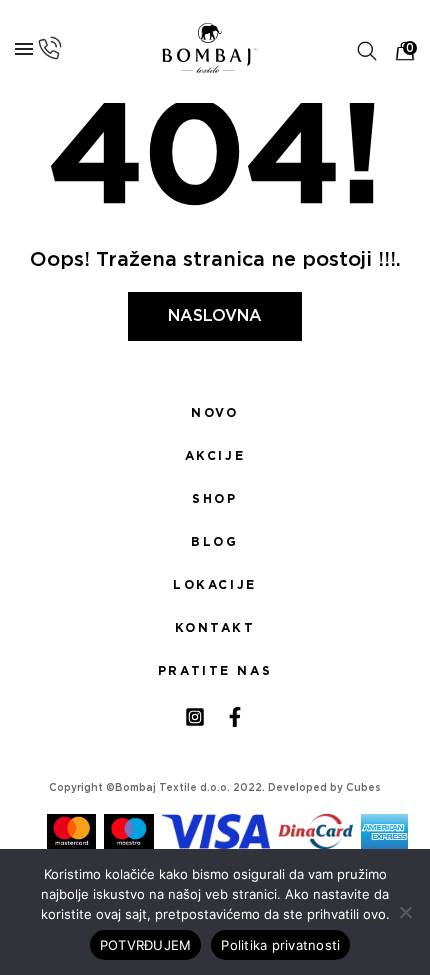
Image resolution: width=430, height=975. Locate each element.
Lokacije (215, 585)
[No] (405, 912)
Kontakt (215, 628)
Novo (214, 413)
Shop (214, 499)
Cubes (363, 788)
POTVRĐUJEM (146, 945)
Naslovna (215, 316)
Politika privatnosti (280, 945)
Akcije (215, 456)
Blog (214, 542)
